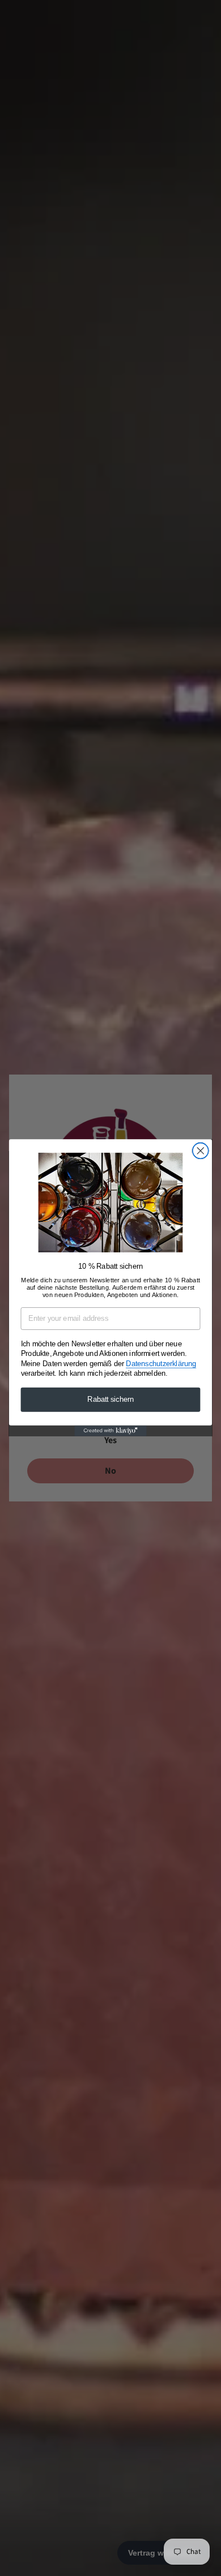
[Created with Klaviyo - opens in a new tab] (110, 1431)
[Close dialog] (201, 1151)
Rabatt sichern (110, 1400)
